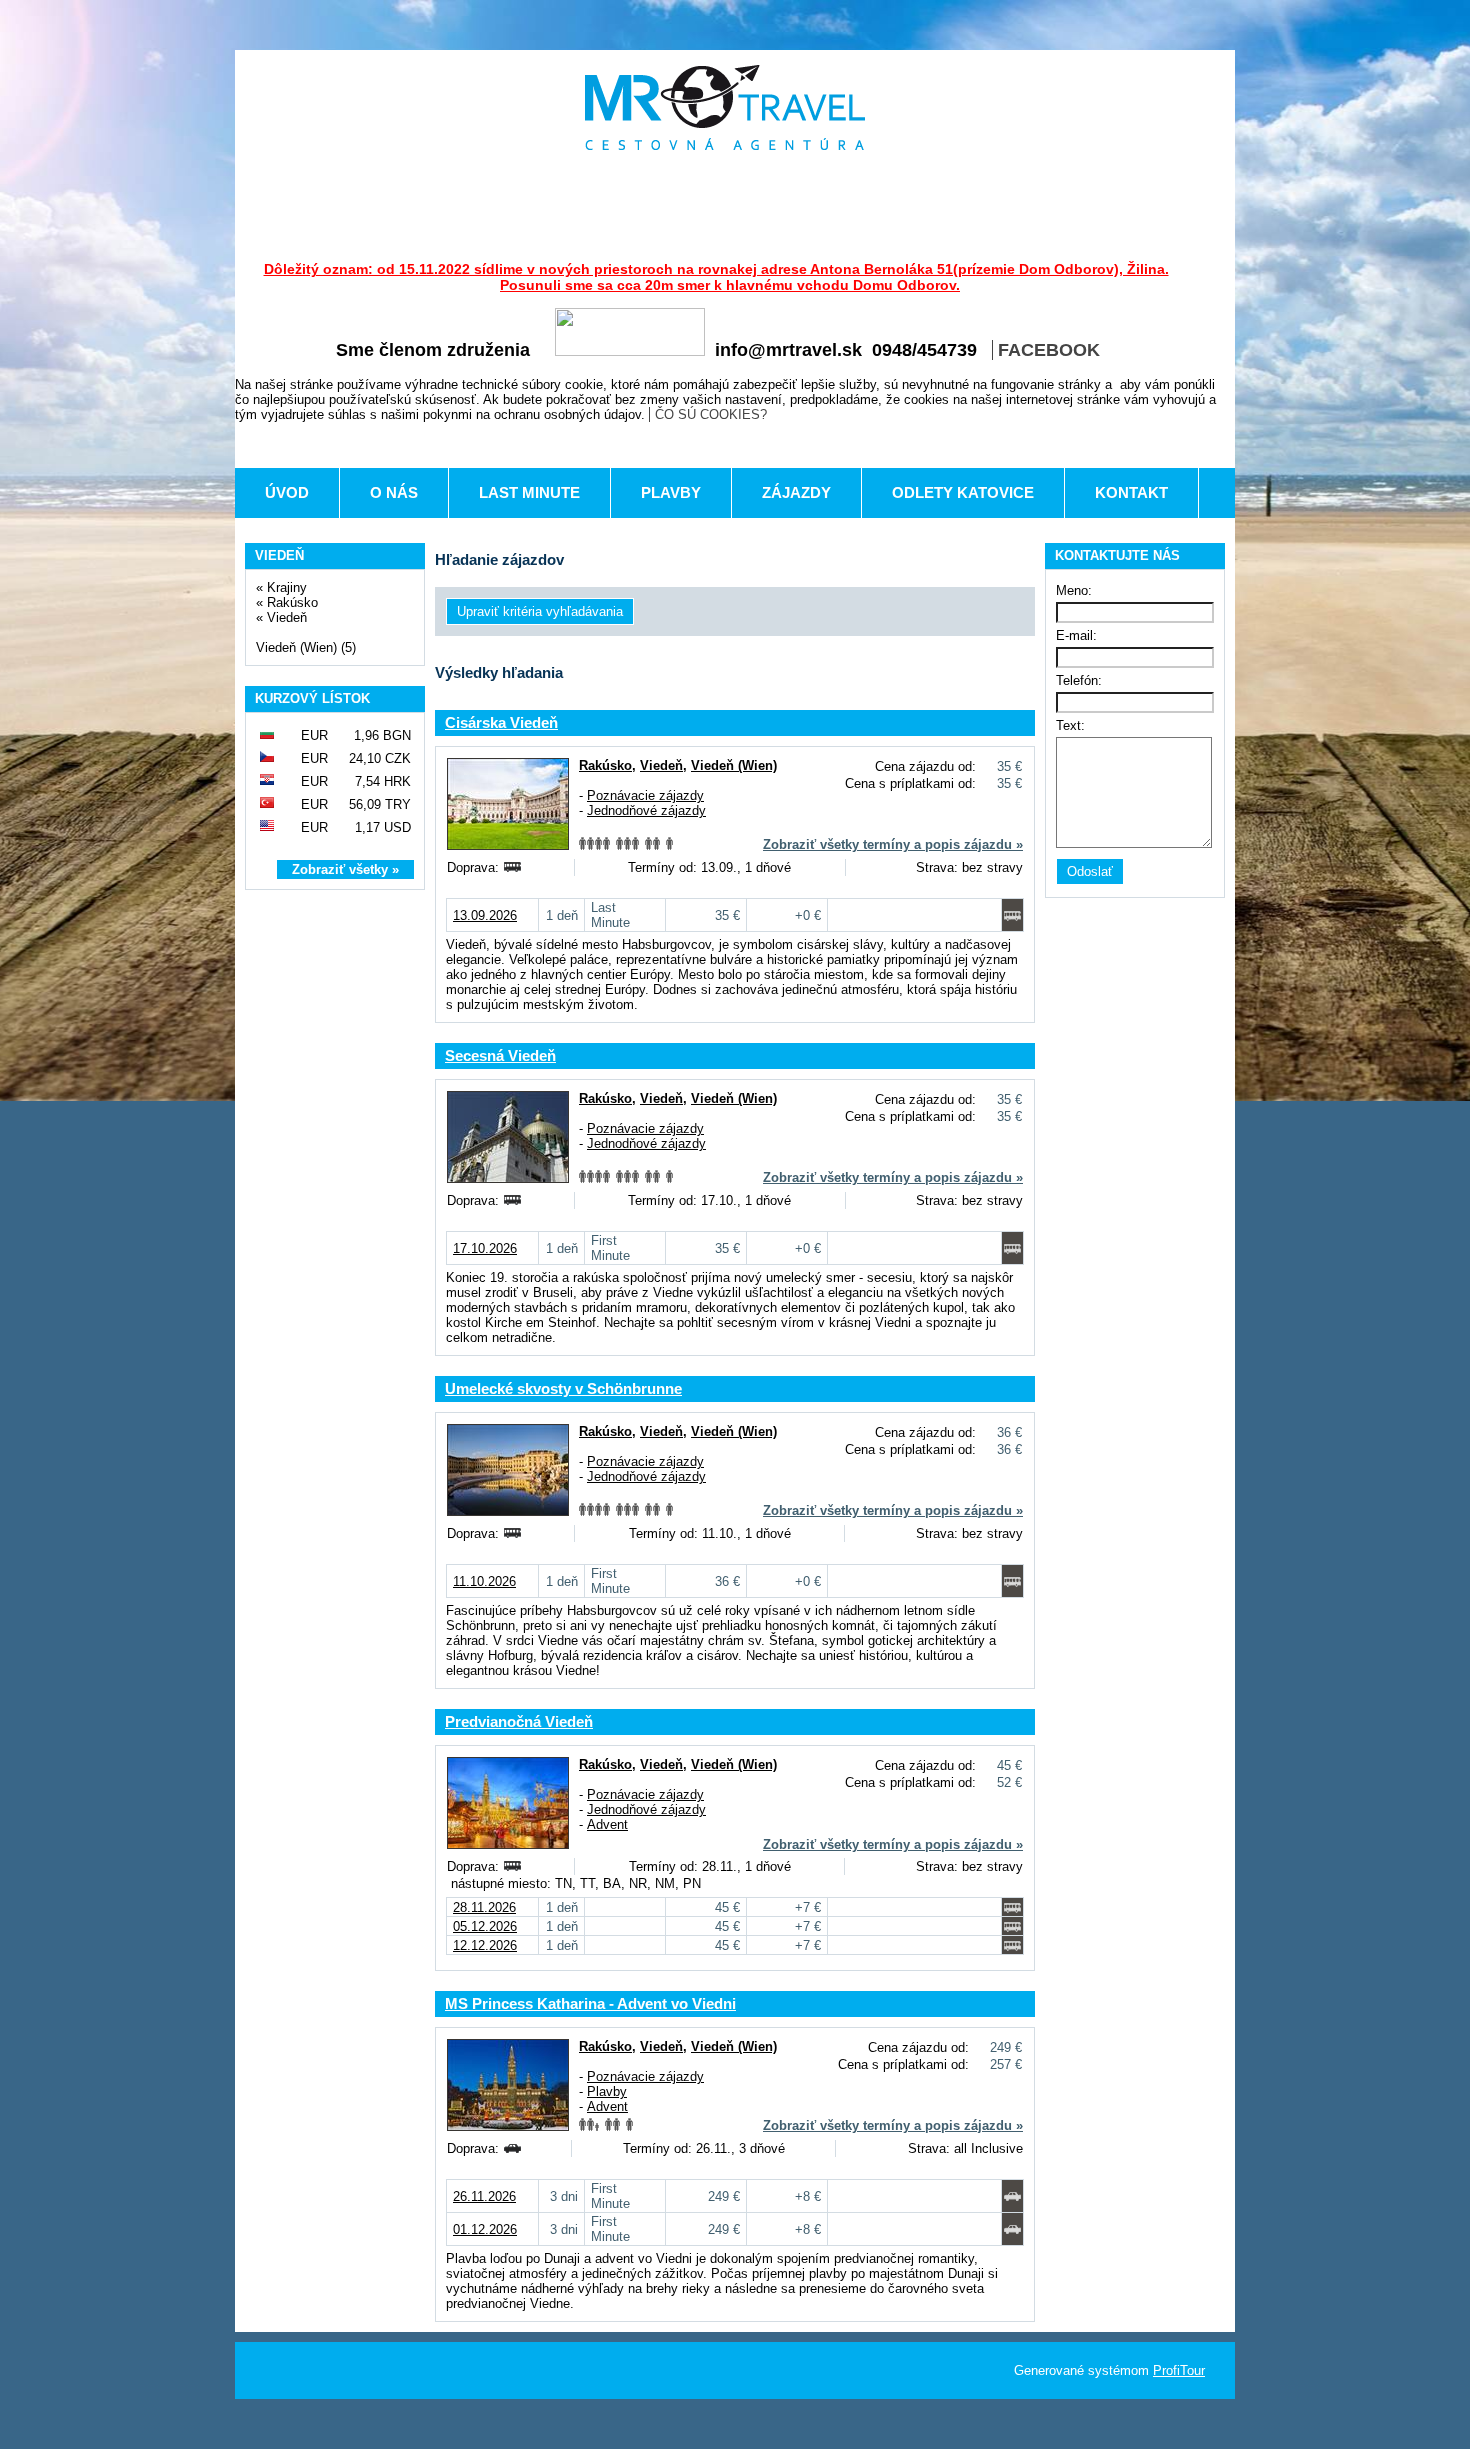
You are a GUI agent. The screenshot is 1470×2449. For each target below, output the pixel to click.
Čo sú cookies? (711, 414)
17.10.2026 (485, 1248)
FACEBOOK (1049, 350)
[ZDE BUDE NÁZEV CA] (725, 107)
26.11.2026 (484, 2196)
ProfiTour (1179, 2370)
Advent (607, 1824)
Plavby (671, 492)
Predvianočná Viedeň (519, 1721)
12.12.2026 (485, 1945)
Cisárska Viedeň (501, 722)
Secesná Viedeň (500, 1055)
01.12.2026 (485, 2229)
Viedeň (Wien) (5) (306, 647)
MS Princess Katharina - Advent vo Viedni (590, 2003)
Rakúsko (292, 602)
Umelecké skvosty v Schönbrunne (563, 1388)
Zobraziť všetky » (345, 869)
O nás (394, 492)
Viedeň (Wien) (734, 765)
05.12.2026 (485, 1926)
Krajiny (287, 587)
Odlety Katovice (963, 492)
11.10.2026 (484, 1581)
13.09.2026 (485, 915)
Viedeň (287, 617)
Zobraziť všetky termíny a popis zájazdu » (893, 844)
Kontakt (1131, 492)
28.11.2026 (484, 1907)
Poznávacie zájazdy (645, 795)
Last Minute (529, 492)
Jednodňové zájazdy (646, 810)
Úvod (287, 492)
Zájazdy (796, 492)
